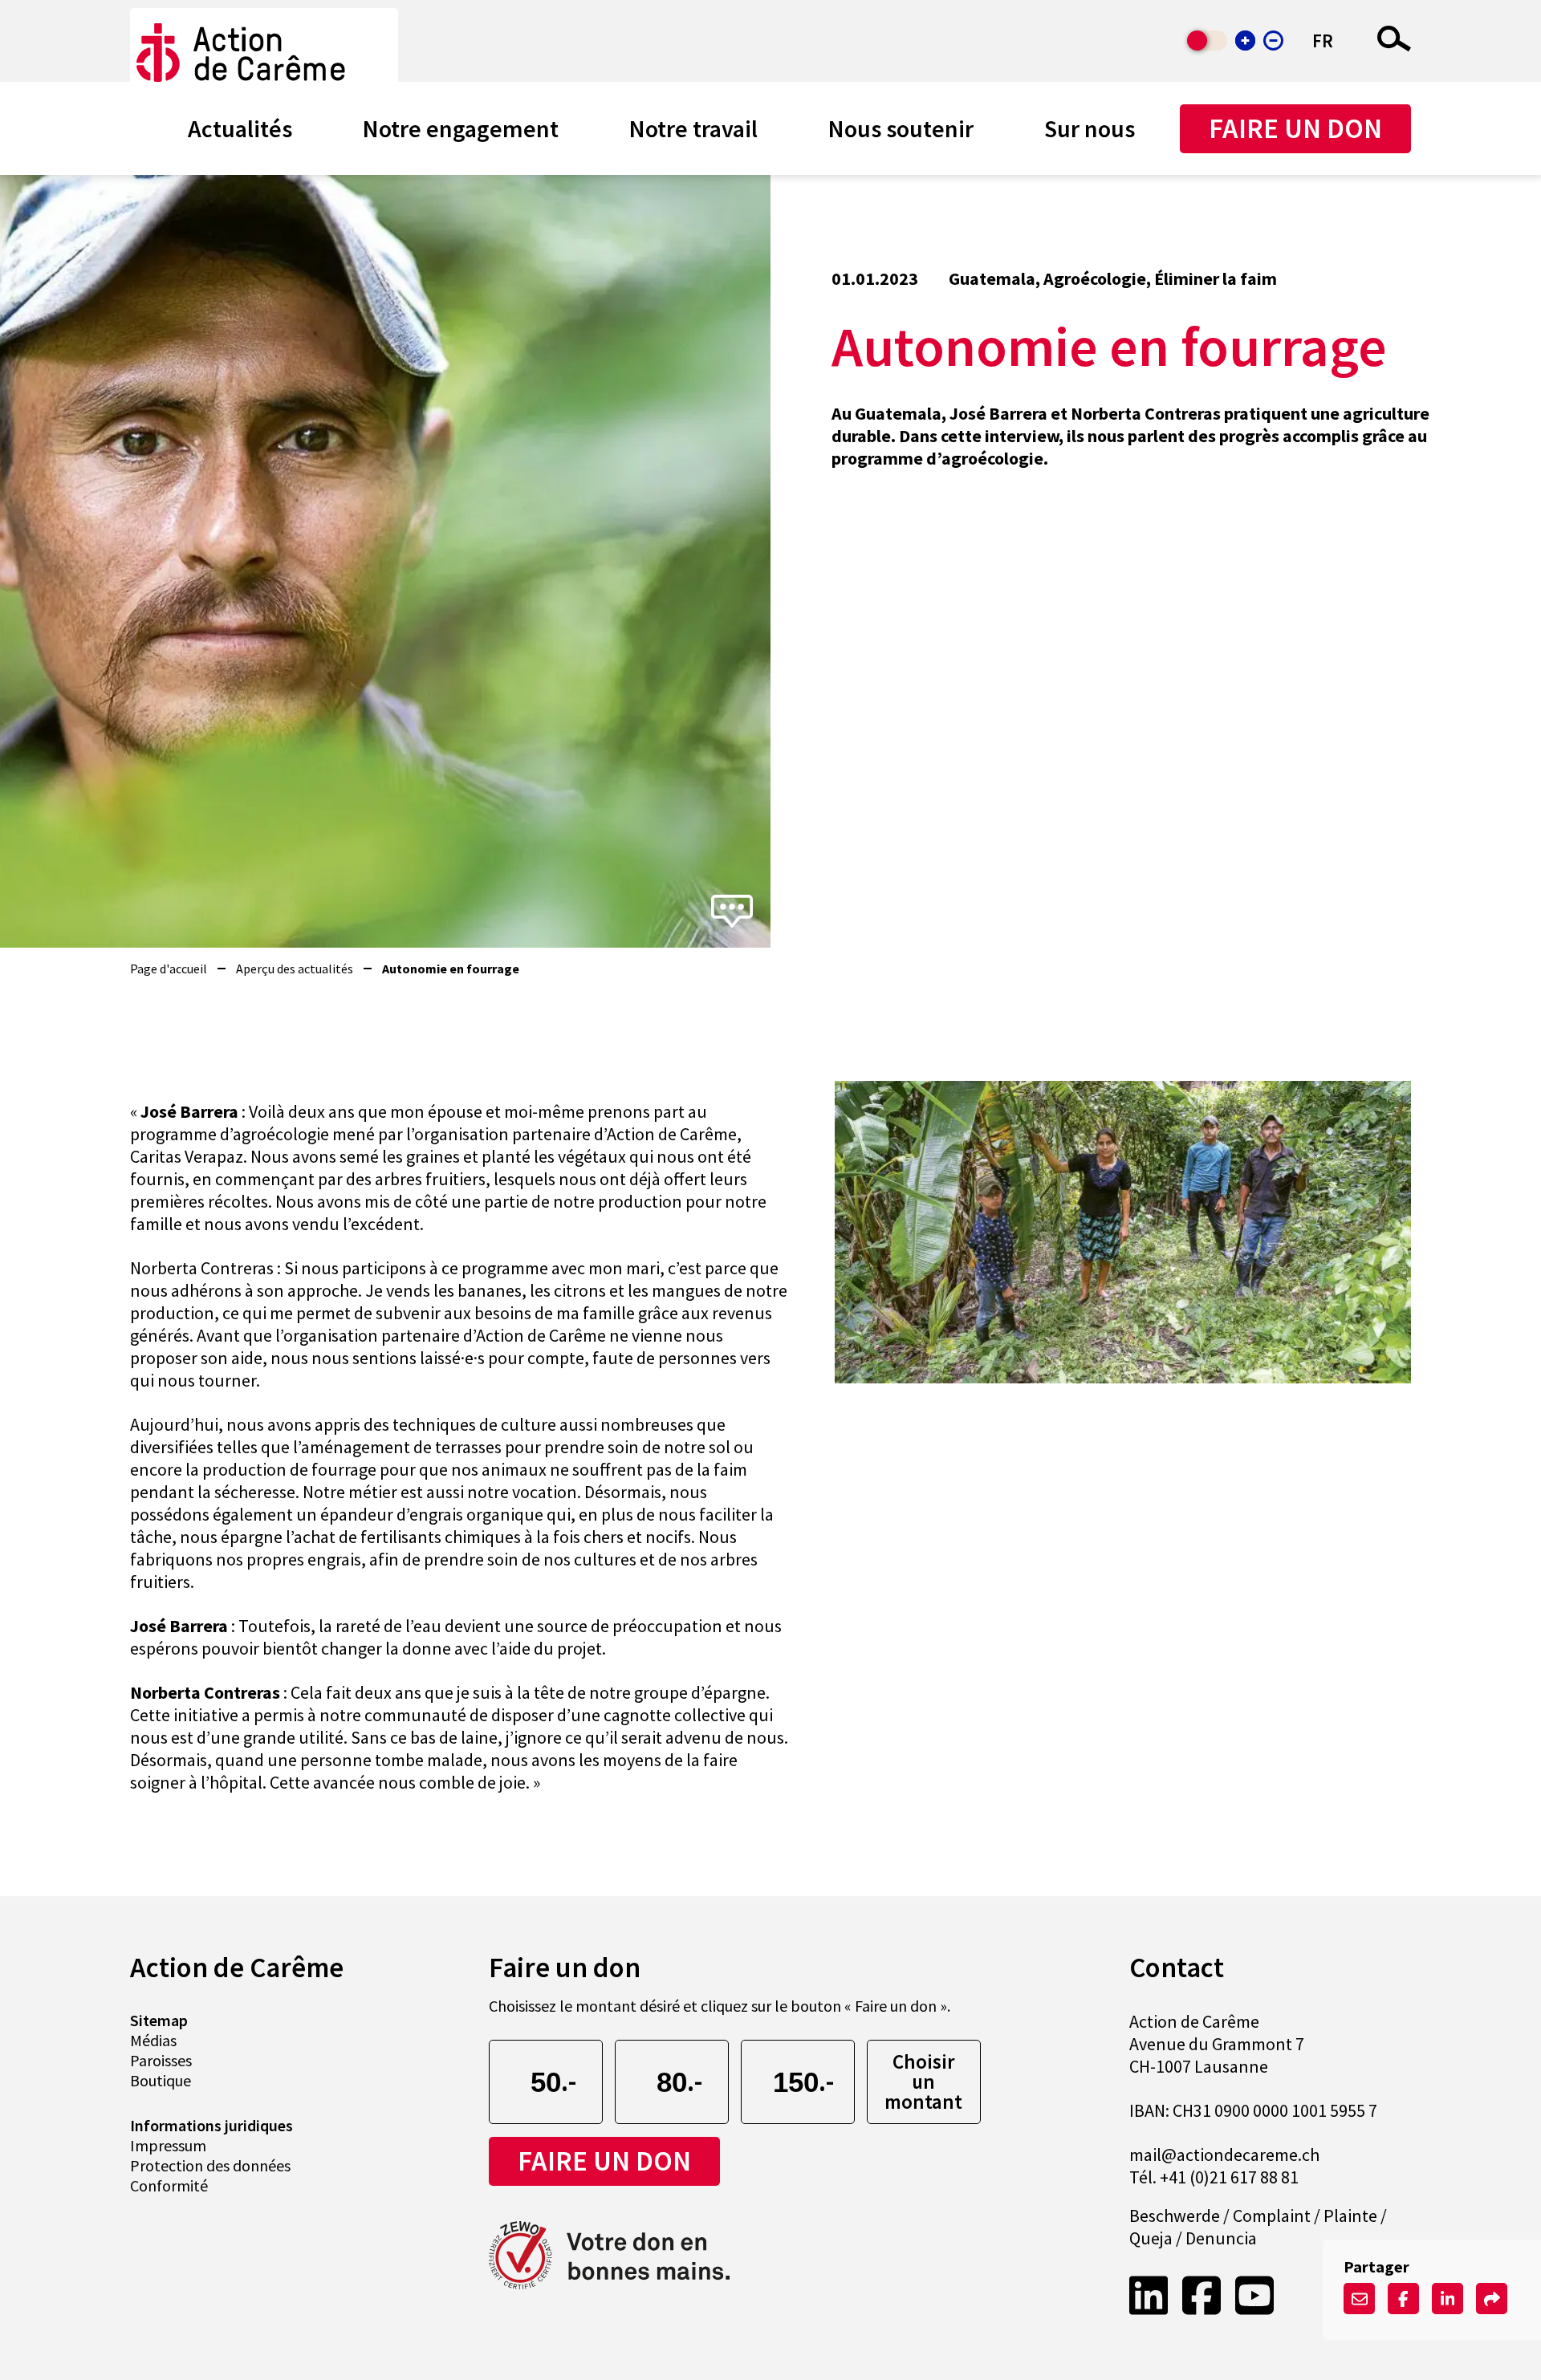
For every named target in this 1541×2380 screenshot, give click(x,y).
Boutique (161, 2080)
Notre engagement (461, 128)
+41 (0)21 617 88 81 (1229, 2177)
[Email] (1359, 2299)
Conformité (169, 2185)
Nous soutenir (901, 128)
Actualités (240, 128)
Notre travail (693, 128)
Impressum (168, 2145)
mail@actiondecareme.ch (1224, 2155)
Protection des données (210, 2165)
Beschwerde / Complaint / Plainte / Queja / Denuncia (1258, 2227)
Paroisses (161, 2060)
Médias (153, 2040)
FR (1323, 41)
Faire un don (1295, 128)
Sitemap (159, 2020)
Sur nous (1090, 128)
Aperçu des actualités (295, 969)
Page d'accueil (169, 969)
